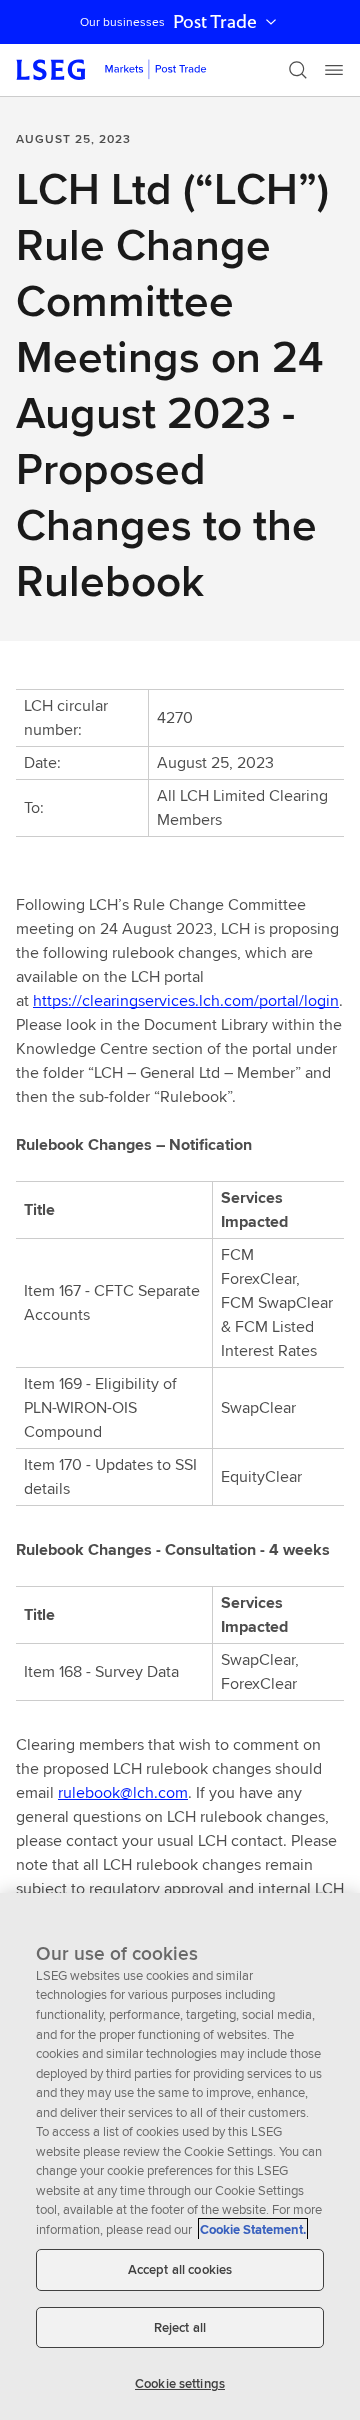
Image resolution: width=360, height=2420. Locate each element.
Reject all (180, 2327)
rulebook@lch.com (123, 1792)
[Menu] (334, 70)
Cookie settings (180, 2383)
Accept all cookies (180, 2269)
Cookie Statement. (253, 2229)
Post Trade (215, 22)
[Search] (298, 70)
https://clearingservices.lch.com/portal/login (186, 1000)
